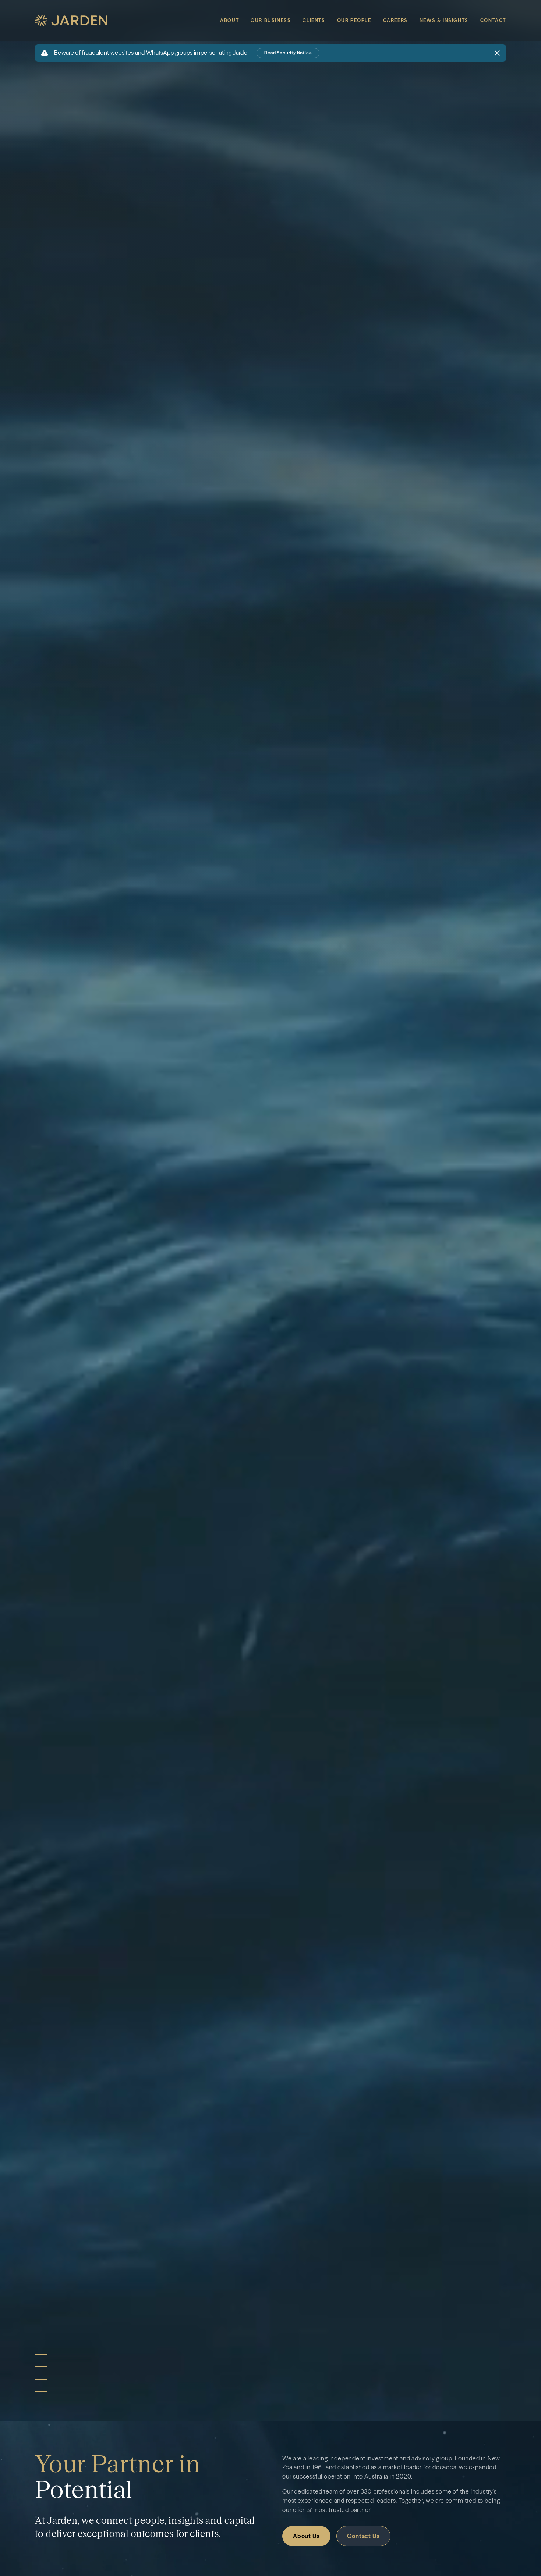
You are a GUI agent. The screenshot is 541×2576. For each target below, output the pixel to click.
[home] (71, 21)
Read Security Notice (288, 53)
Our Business (271, 20)
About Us (306, 2536)
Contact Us (363, 2536)
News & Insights (444, 20)
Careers (395, 20)
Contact (493, 20)
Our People (354, 20)
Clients (314, 20)
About (229, 20)
